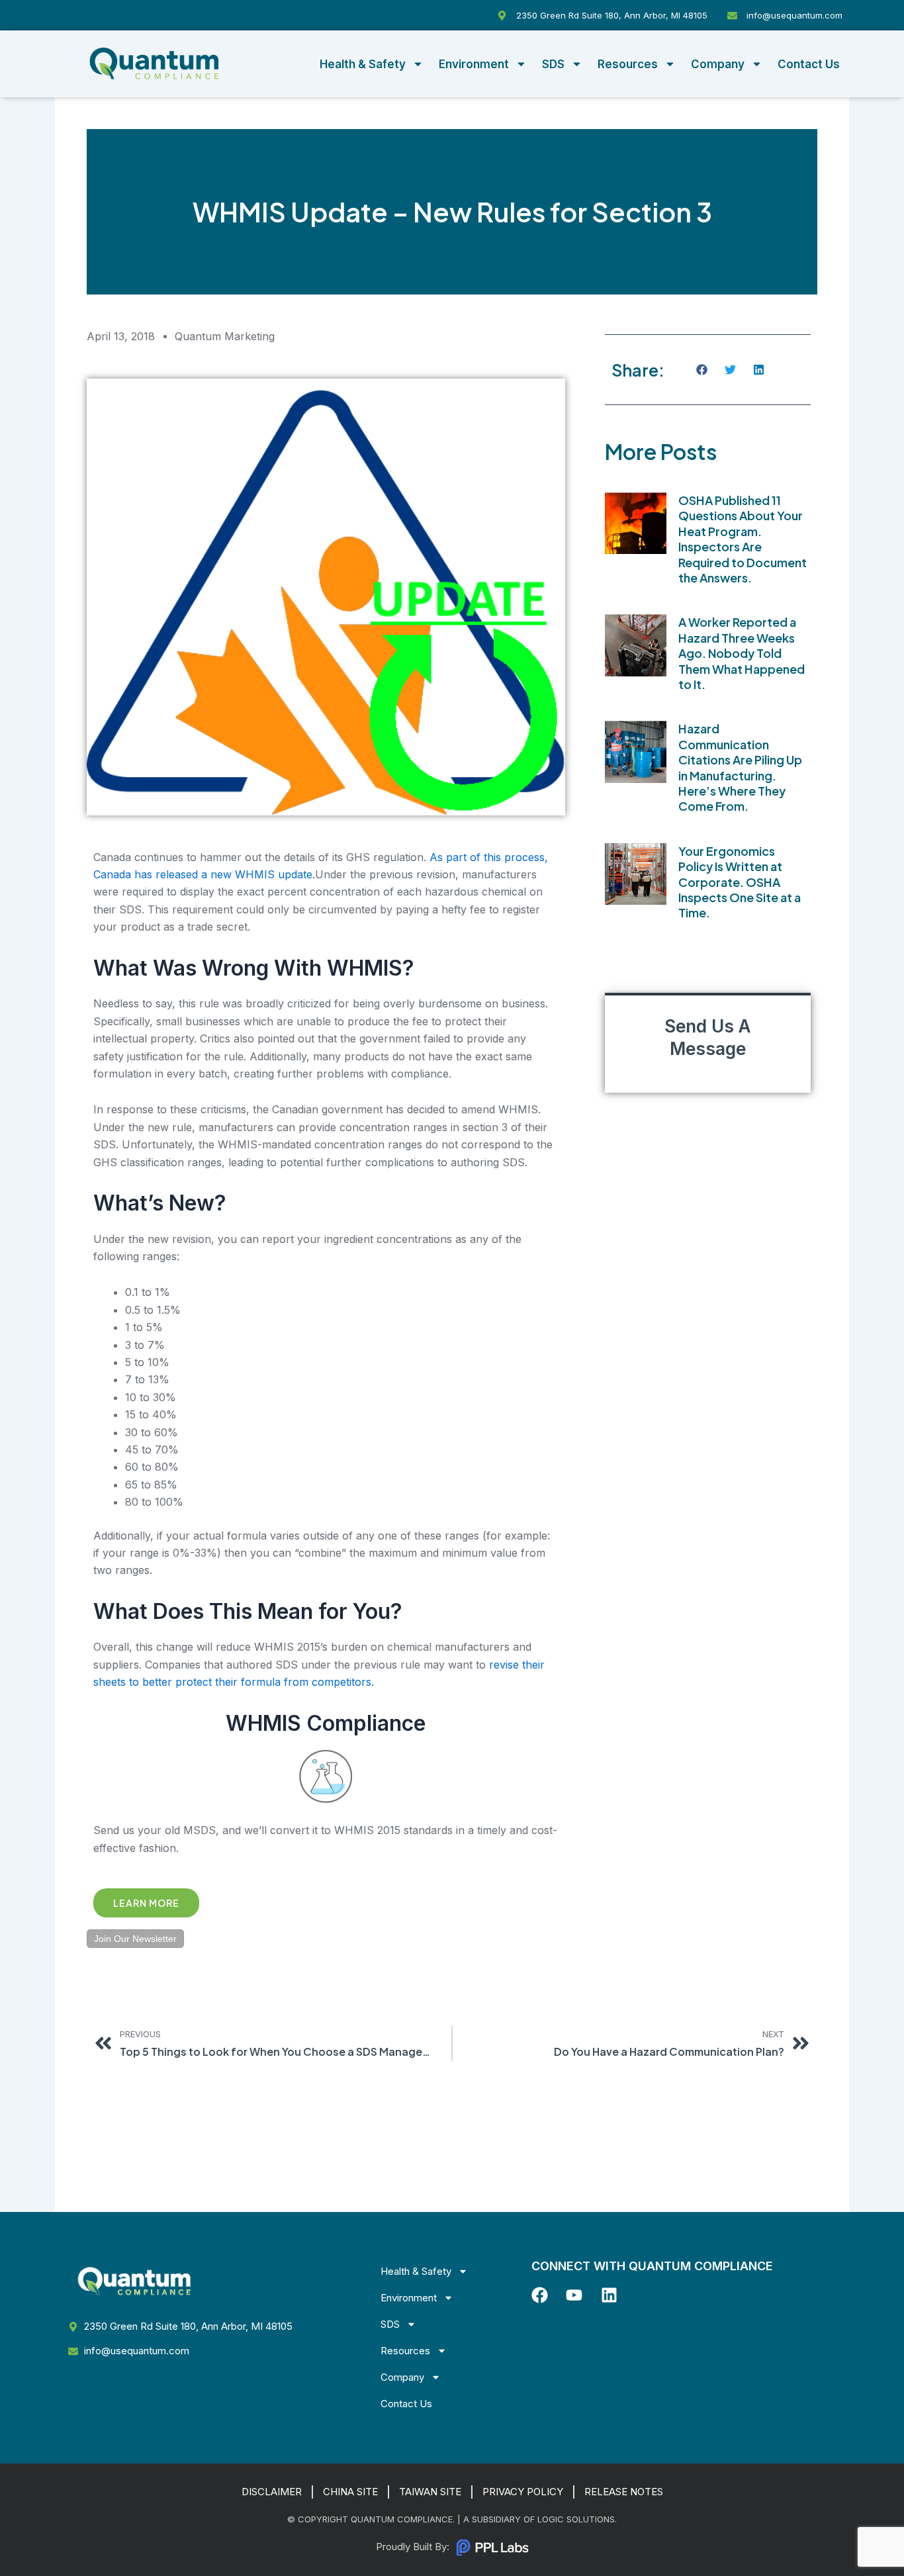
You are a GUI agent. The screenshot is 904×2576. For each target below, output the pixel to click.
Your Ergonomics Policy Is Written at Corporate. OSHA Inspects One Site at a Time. (740, 882)
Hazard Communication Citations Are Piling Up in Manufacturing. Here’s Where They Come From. (740, 767)
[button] (702, 370)
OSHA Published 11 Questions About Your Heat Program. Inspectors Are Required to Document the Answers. (743, 539)
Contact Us (809, 64)
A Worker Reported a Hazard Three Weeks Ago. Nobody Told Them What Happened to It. (742, 653)
